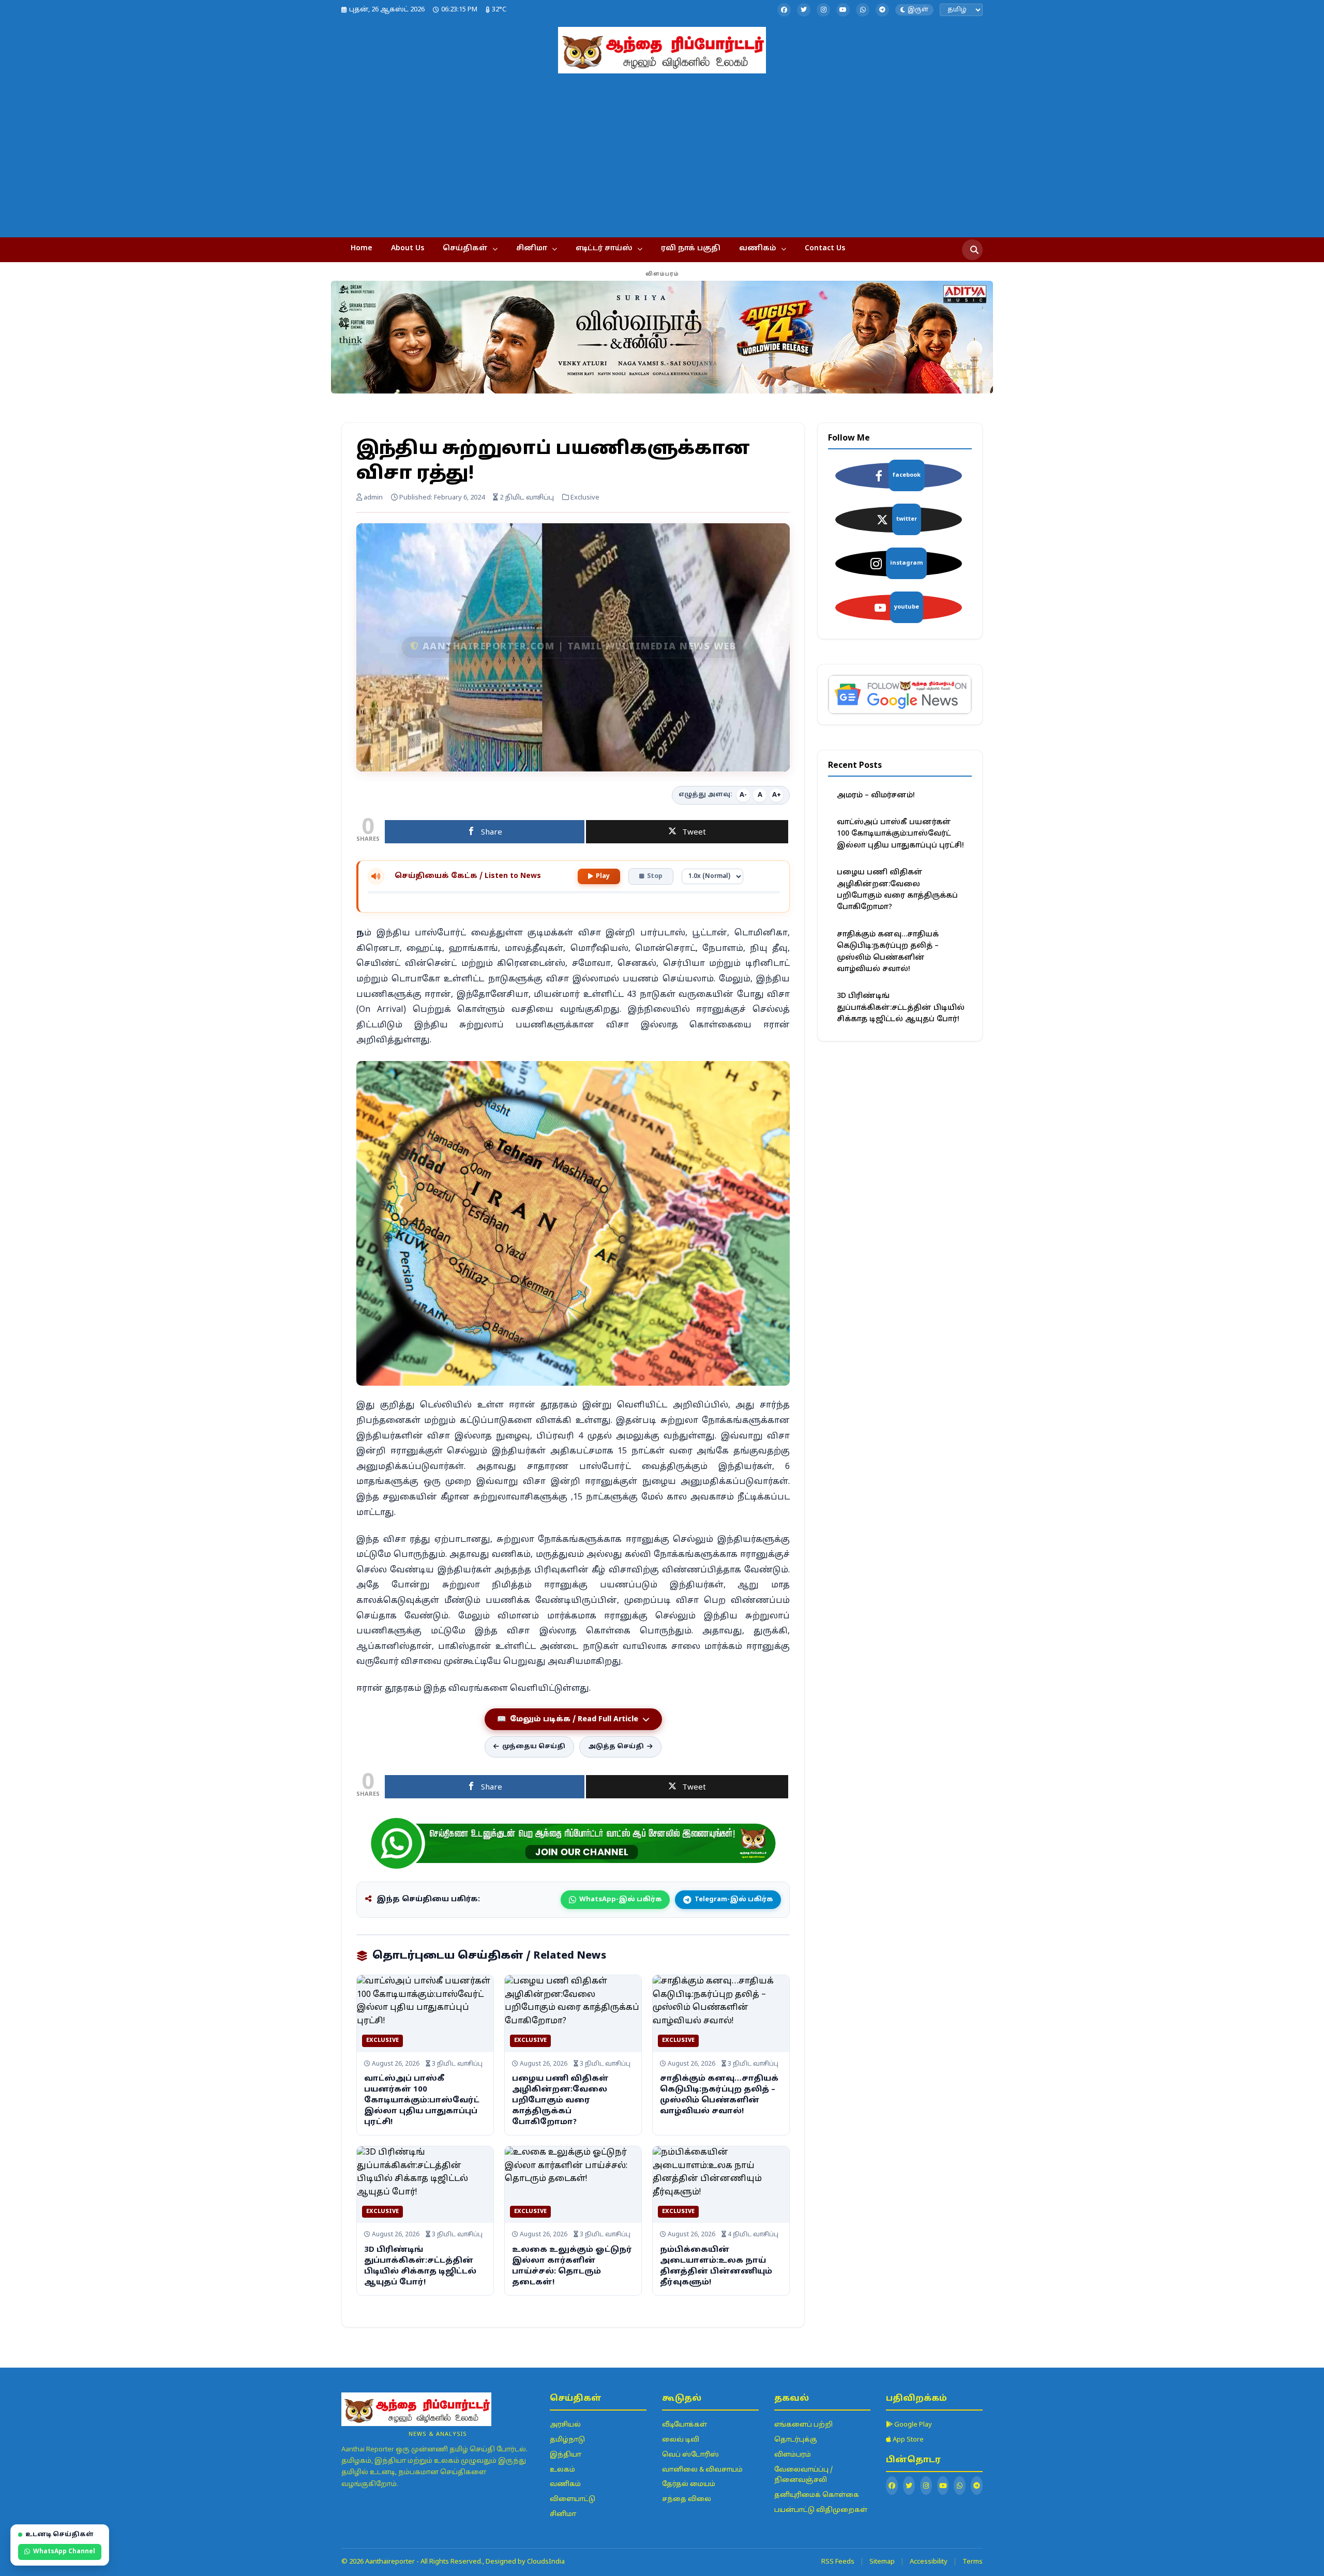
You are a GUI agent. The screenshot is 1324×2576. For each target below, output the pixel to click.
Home (362, 248)
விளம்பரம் (793, 2455)
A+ (777, 795)
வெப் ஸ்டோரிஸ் (690, 2455)
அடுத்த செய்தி (616, 1747)
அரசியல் (565, 2425)
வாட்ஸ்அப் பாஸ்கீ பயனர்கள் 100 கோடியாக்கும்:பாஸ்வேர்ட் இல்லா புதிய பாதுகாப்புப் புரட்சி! (422, 2101)
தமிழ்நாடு (567, 2440)
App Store (907, 2440)
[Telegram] (882, 10)
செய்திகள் (465, 248)
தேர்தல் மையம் (689, 2484)
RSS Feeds (838, 2562)
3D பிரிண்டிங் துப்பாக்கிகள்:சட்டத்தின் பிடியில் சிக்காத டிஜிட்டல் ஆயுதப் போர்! (901, 1008)
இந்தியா (566, 2455)
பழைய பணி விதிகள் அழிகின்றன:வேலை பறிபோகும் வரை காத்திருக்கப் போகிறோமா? (560, 2101)
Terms (973, 2562)
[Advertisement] (662, 151)
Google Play (912, 2425)
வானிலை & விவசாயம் (702, 2470)
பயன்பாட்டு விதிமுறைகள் (821, 2510)
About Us (408, 248)
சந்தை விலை (687, 2499)
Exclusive (382, 2040)
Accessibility (929, 2562)
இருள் (918, 10)
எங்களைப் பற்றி (803, 2425)
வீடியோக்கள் (684, 2425)
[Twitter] (804, 10)
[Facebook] (784, 10)
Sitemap (882, 2562)
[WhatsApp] (863, 10)
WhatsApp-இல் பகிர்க (620, 1900)
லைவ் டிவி (681, 2440)
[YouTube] (843, 10)
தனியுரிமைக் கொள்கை (817, 2495)
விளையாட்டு (573, 2499)
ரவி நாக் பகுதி (691, 248)
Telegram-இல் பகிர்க (734, 1900)
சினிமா (532, 248)
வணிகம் (758, 248)
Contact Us (825, 248)
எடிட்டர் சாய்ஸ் (604, 248)
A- (743, 795)
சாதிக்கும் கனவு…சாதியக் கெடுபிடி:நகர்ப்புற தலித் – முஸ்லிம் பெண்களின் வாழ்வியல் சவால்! (888, 952)
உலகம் (562, 2470)
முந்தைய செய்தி (534, 1747)
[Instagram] (823, 10)
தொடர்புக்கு (796, 2440)
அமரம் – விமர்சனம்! (876, 795)
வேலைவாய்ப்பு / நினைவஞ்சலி (803, 2475)
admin (372, 498)
